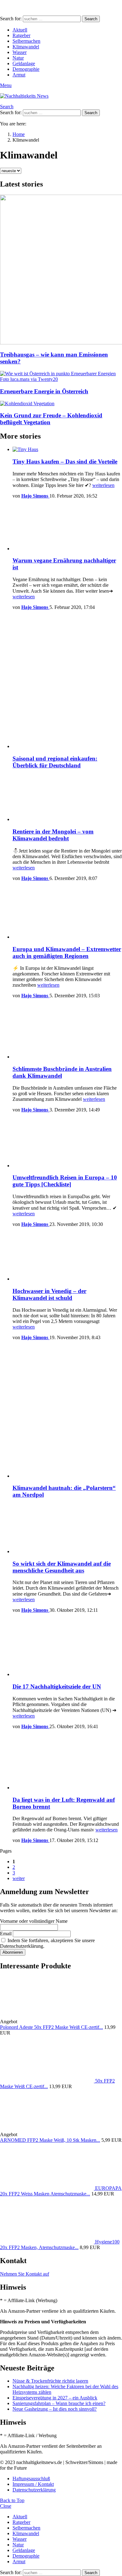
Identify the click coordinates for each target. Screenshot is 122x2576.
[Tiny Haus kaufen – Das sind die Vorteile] (67, 450)
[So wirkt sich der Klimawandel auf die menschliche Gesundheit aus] (67, 1529)
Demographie (26, 69)
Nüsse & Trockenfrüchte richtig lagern (50, 2381)
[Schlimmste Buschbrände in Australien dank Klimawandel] (67, 1032)
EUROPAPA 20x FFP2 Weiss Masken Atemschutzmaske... (61, 2191)
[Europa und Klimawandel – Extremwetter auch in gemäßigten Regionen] (67, 913)
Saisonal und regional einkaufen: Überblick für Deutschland (55, 762)
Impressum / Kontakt (33, 2484)
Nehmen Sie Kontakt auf (25, 2274)
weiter (19, 1878)
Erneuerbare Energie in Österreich (44, 391)
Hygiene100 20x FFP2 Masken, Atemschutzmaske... (60, 2245)
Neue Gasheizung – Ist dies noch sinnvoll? (55, 2409)
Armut (19, 75)
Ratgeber (21, 35)
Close (6, 2506)
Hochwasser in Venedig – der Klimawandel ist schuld (49, 1294)
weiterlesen (103, 485)
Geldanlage (24, 63)
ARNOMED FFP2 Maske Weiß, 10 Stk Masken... (50, 2140)
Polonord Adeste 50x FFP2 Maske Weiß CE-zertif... (51, 2027)
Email (6, 1934)
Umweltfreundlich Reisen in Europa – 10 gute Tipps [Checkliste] (65, 1181)
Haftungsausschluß (31, 2479)
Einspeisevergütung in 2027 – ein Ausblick (55, 2398)
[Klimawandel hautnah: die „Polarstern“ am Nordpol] (67, 1412)
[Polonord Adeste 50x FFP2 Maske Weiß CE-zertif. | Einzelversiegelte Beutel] (65, 2022)
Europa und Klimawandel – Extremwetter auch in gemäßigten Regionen (67, 953)
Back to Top (12, 2500)
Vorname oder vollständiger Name (34, 1921)
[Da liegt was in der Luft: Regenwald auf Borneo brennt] (67, 1762)
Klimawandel (26, 47)
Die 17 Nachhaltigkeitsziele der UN (57, 1687)
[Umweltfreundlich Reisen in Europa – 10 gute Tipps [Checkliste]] (67, 1143)
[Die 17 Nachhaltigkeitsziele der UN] (67, 1648)
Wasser (20, 52)
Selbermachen (26, 41)
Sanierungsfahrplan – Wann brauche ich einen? (59, 2403)
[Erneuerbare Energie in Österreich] (61, 377)
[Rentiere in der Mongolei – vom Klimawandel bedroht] (67, 798)
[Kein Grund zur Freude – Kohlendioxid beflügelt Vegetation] (61, 404)
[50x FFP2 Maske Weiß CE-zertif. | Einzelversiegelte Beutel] (48, 2081)
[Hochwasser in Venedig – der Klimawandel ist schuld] (67, 1257)
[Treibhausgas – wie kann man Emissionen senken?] (61, 270)
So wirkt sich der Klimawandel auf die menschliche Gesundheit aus (62, 1567)
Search (91, 19)
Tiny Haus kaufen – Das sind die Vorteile (65, 462)
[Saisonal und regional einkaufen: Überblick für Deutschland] (67, 682)
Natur (18, 58)
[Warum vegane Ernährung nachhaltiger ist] (67, 528)
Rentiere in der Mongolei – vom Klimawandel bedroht (53, 835)
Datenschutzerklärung (34, 2490)
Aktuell (20, 30)
